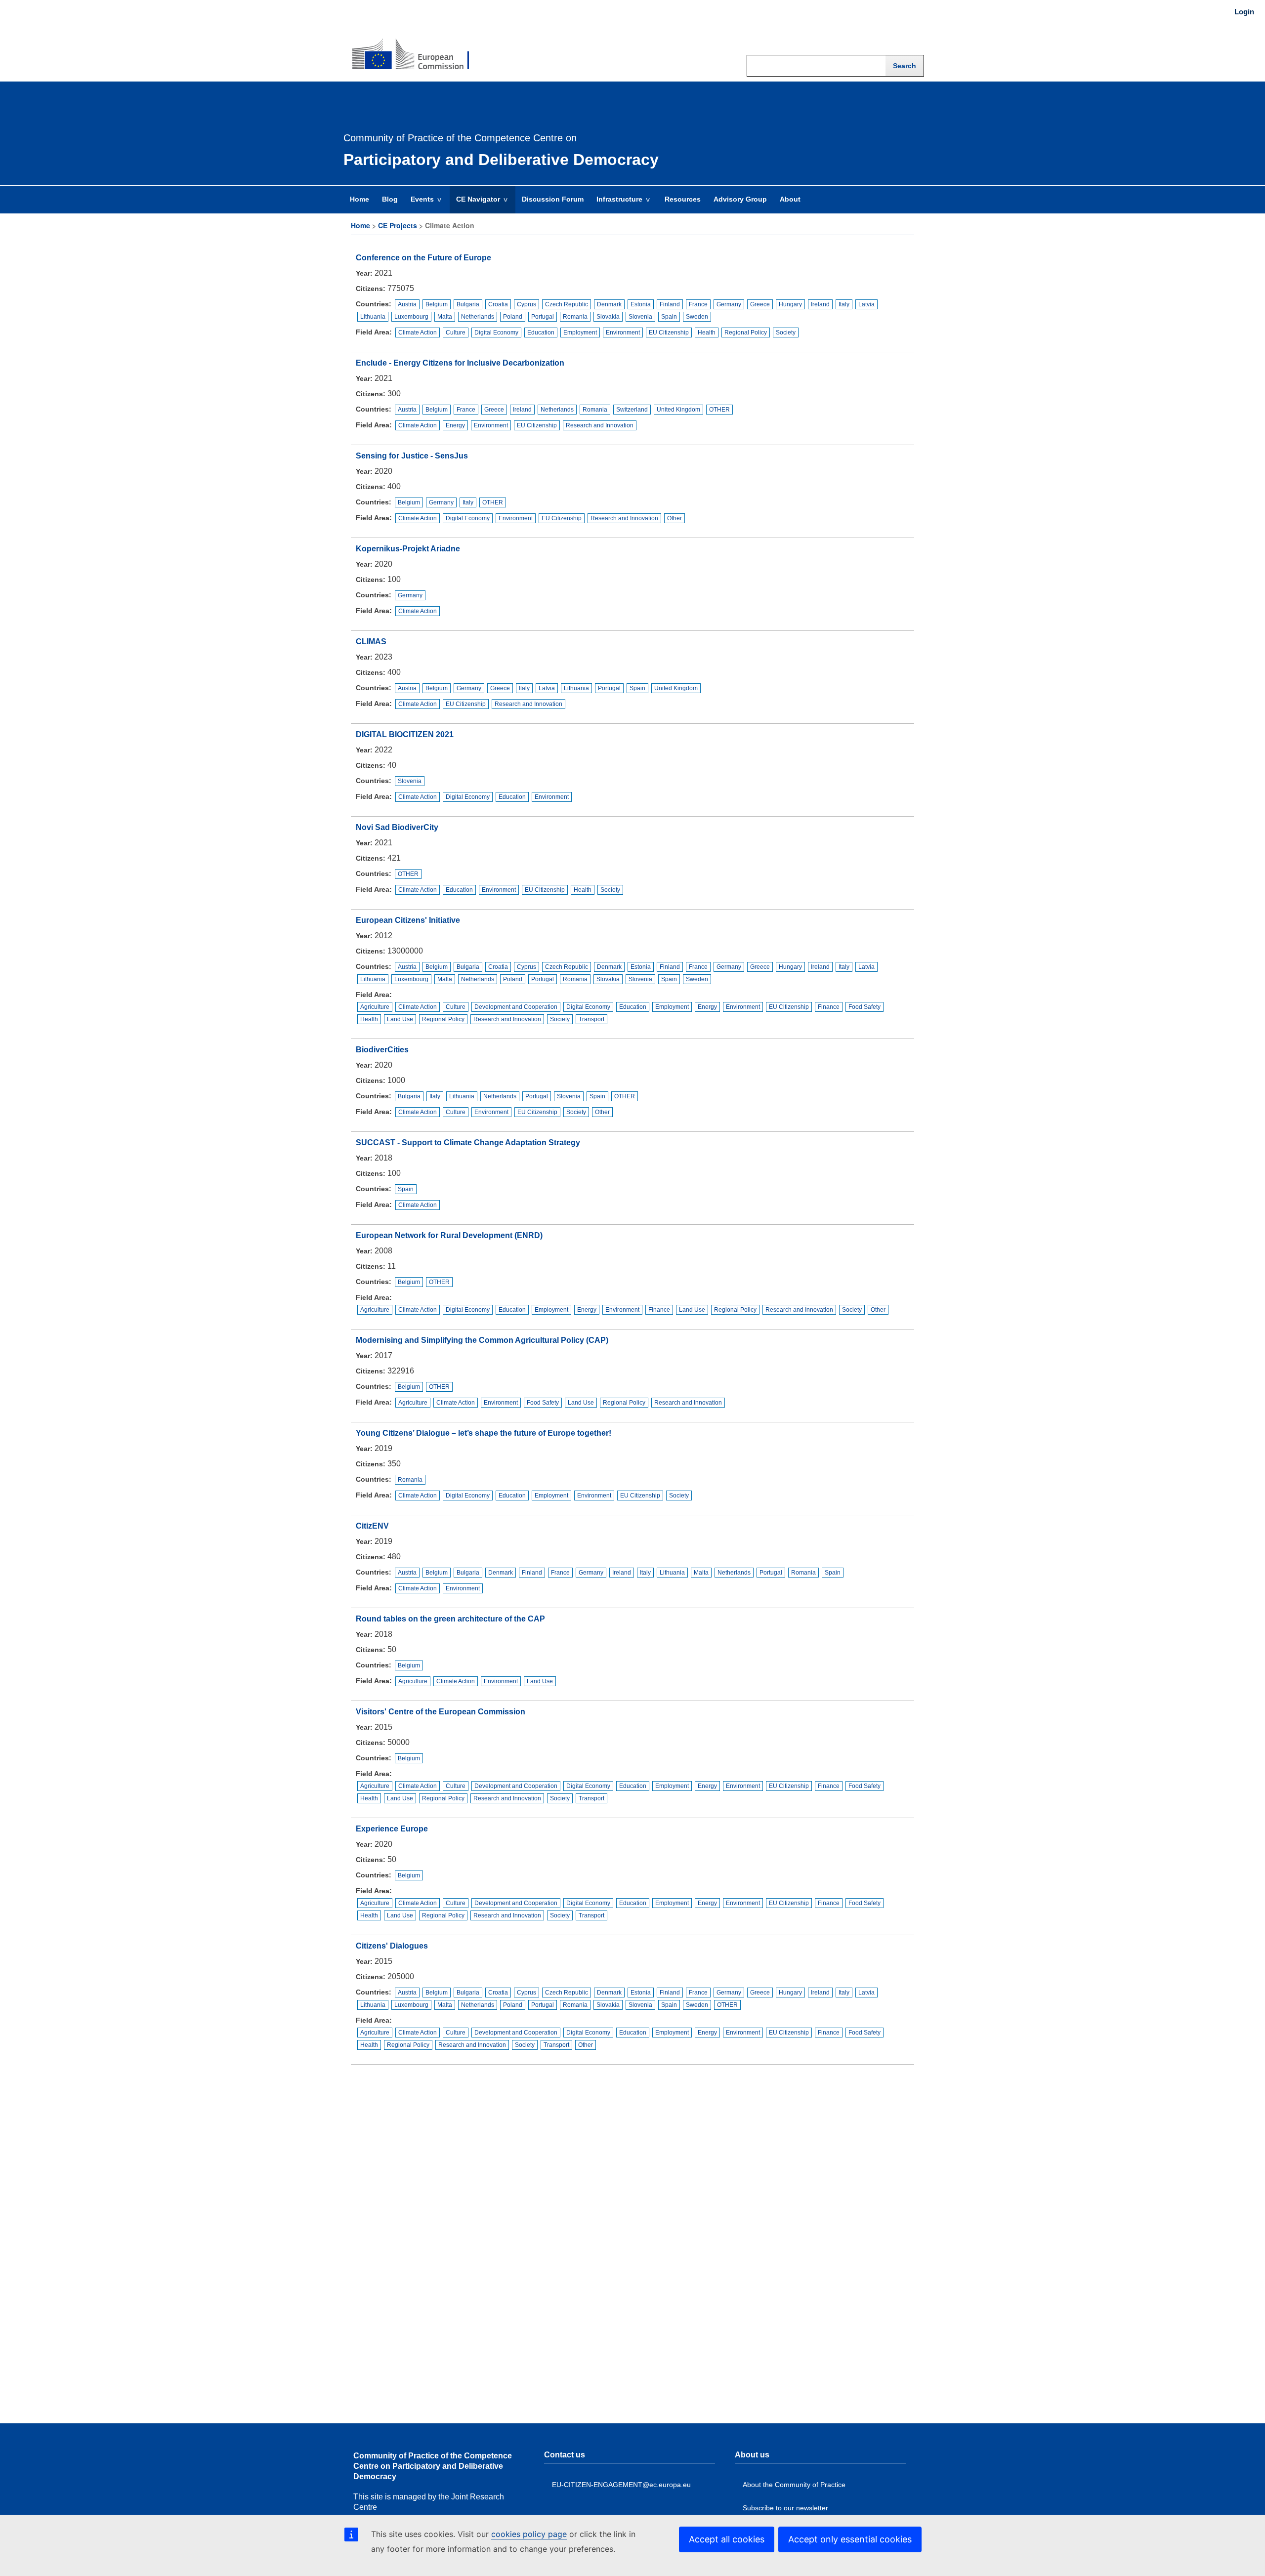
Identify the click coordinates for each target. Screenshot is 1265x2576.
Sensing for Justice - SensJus (412, 456)
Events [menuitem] (419, 204)
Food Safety (864, 1007)
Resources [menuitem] (683, 199)
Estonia (641, 304)
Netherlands (478, 317)
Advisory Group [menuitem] (740, 199)
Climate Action (418, 332)
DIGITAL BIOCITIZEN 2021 (405, 734)
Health (707, 332)
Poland (513, 317)
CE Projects (398, 225)
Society (786, 332)
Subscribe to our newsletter (785, 2508)
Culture (456, 332)
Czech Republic (567, 304)
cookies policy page (529, 2534)
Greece (760, 304)
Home (360, 225)
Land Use (400, 1019)
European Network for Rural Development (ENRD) (449, 1235)
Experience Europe (392, 1829)
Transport (591, 1019)
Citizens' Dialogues (392, 1946)
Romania (575, 317)
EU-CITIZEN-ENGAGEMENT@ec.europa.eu (621, 2485)
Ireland (820, 304)
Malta (445, 317)
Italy (844, 304)
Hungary (790, 304)
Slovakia (608, 317)
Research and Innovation (600, 425)
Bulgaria (468, 304)
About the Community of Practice (794, 2485)
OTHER (719, 410)
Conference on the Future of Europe (423, 258)
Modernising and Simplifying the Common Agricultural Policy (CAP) (482, 1340)
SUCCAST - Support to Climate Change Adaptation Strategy (468, 1143)
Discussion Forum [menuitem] (553, 199)
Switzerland (632, 410)
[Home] (411, 47)
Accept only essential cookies (850, 2539)
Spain (669, 317)
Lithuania (373, 317)
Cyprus (527, 304)
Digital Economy (496, 332)
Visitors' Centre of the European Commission (441, 1712)
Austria (407, 304)
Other (675, 518)
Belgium (437, 304)
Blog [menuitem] (390, 199)
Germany (729, 304)
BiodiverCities (382, 1050)
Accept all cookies (727, 2539)
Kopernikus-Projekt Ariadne (408, 549)
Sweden (697, 317)
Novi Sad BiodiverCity (397, 827)
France (698, 304)
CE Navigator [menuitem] (475, 204)
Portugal (543, 317)
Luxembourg (411, 317)
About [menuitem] (790, 199)
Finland (670, 304)
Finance (829, 1007)
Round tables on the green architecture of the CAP (450, 1619)
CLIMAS (371, 642)
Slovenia (640, 317)
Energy (455, 425)
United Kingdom (678, 410)
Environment (623, 332)
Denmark (609, 304)
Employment (580, 332)
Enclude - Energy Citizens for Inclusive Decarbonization (460, 363)
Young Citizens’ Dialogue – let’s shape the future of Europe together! (484, 1433)
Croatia (498, 304)
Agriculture (375, 1007)
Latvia (866, 304)
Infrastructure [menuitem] (616, 204)
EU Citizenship (669, 332)
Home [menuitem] (359, 199)
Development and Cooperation (516, 1007)
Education (541, 332)
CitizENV (372, 1526)
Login (1244, 12)
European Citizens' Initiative (408, 920)
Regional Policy (746, 332)
